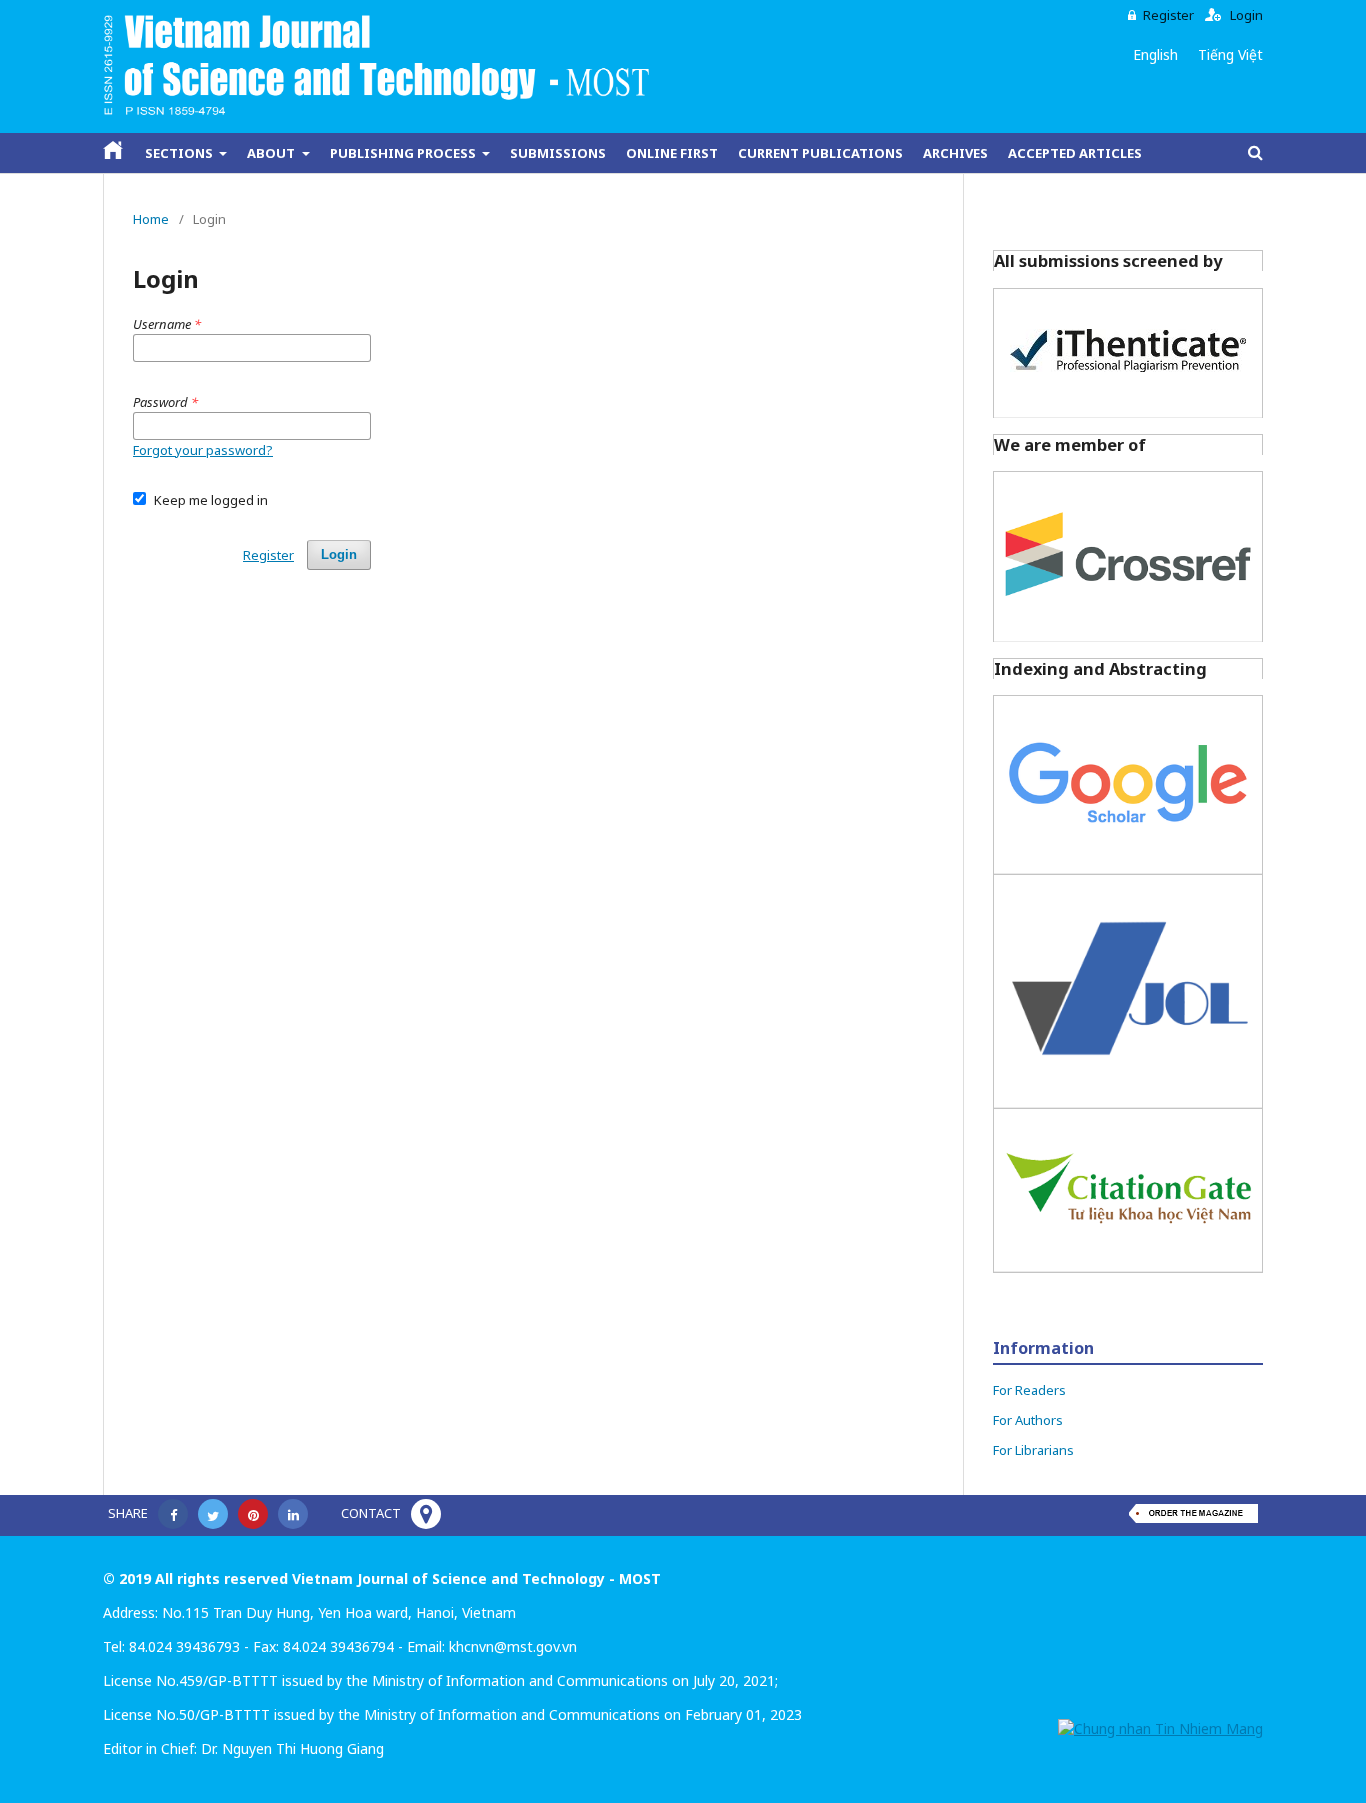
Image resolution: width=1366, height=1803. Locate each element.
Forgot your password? (203, 450)
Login (1246, 15)
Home (151, 219)
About (272, 153)
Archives (955, 153)
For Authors (1028, 1420)
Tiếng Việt (1230, 54)
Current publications (820, 153)
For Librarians (1033, 1450)
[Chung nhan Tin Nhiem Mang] (1160, 1728)
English (1155, 54)
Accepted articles (1075, 153)
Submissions (558, 153)
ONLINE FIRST (672, 153)
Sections (180, 153)
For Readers (1029, 1390)
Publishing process (404, 153)
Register (1168, 15)
